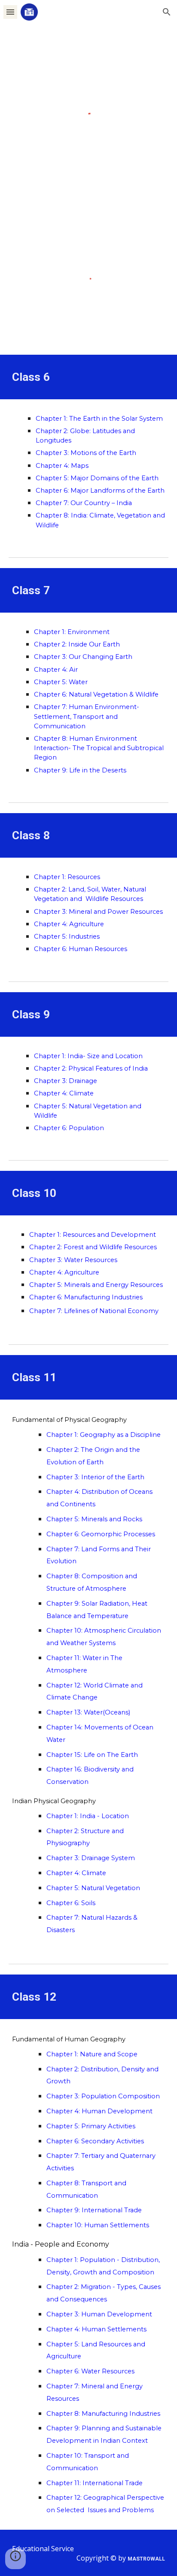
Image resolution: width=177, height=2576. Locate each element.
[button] (10, 12)
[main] (88, 377)
